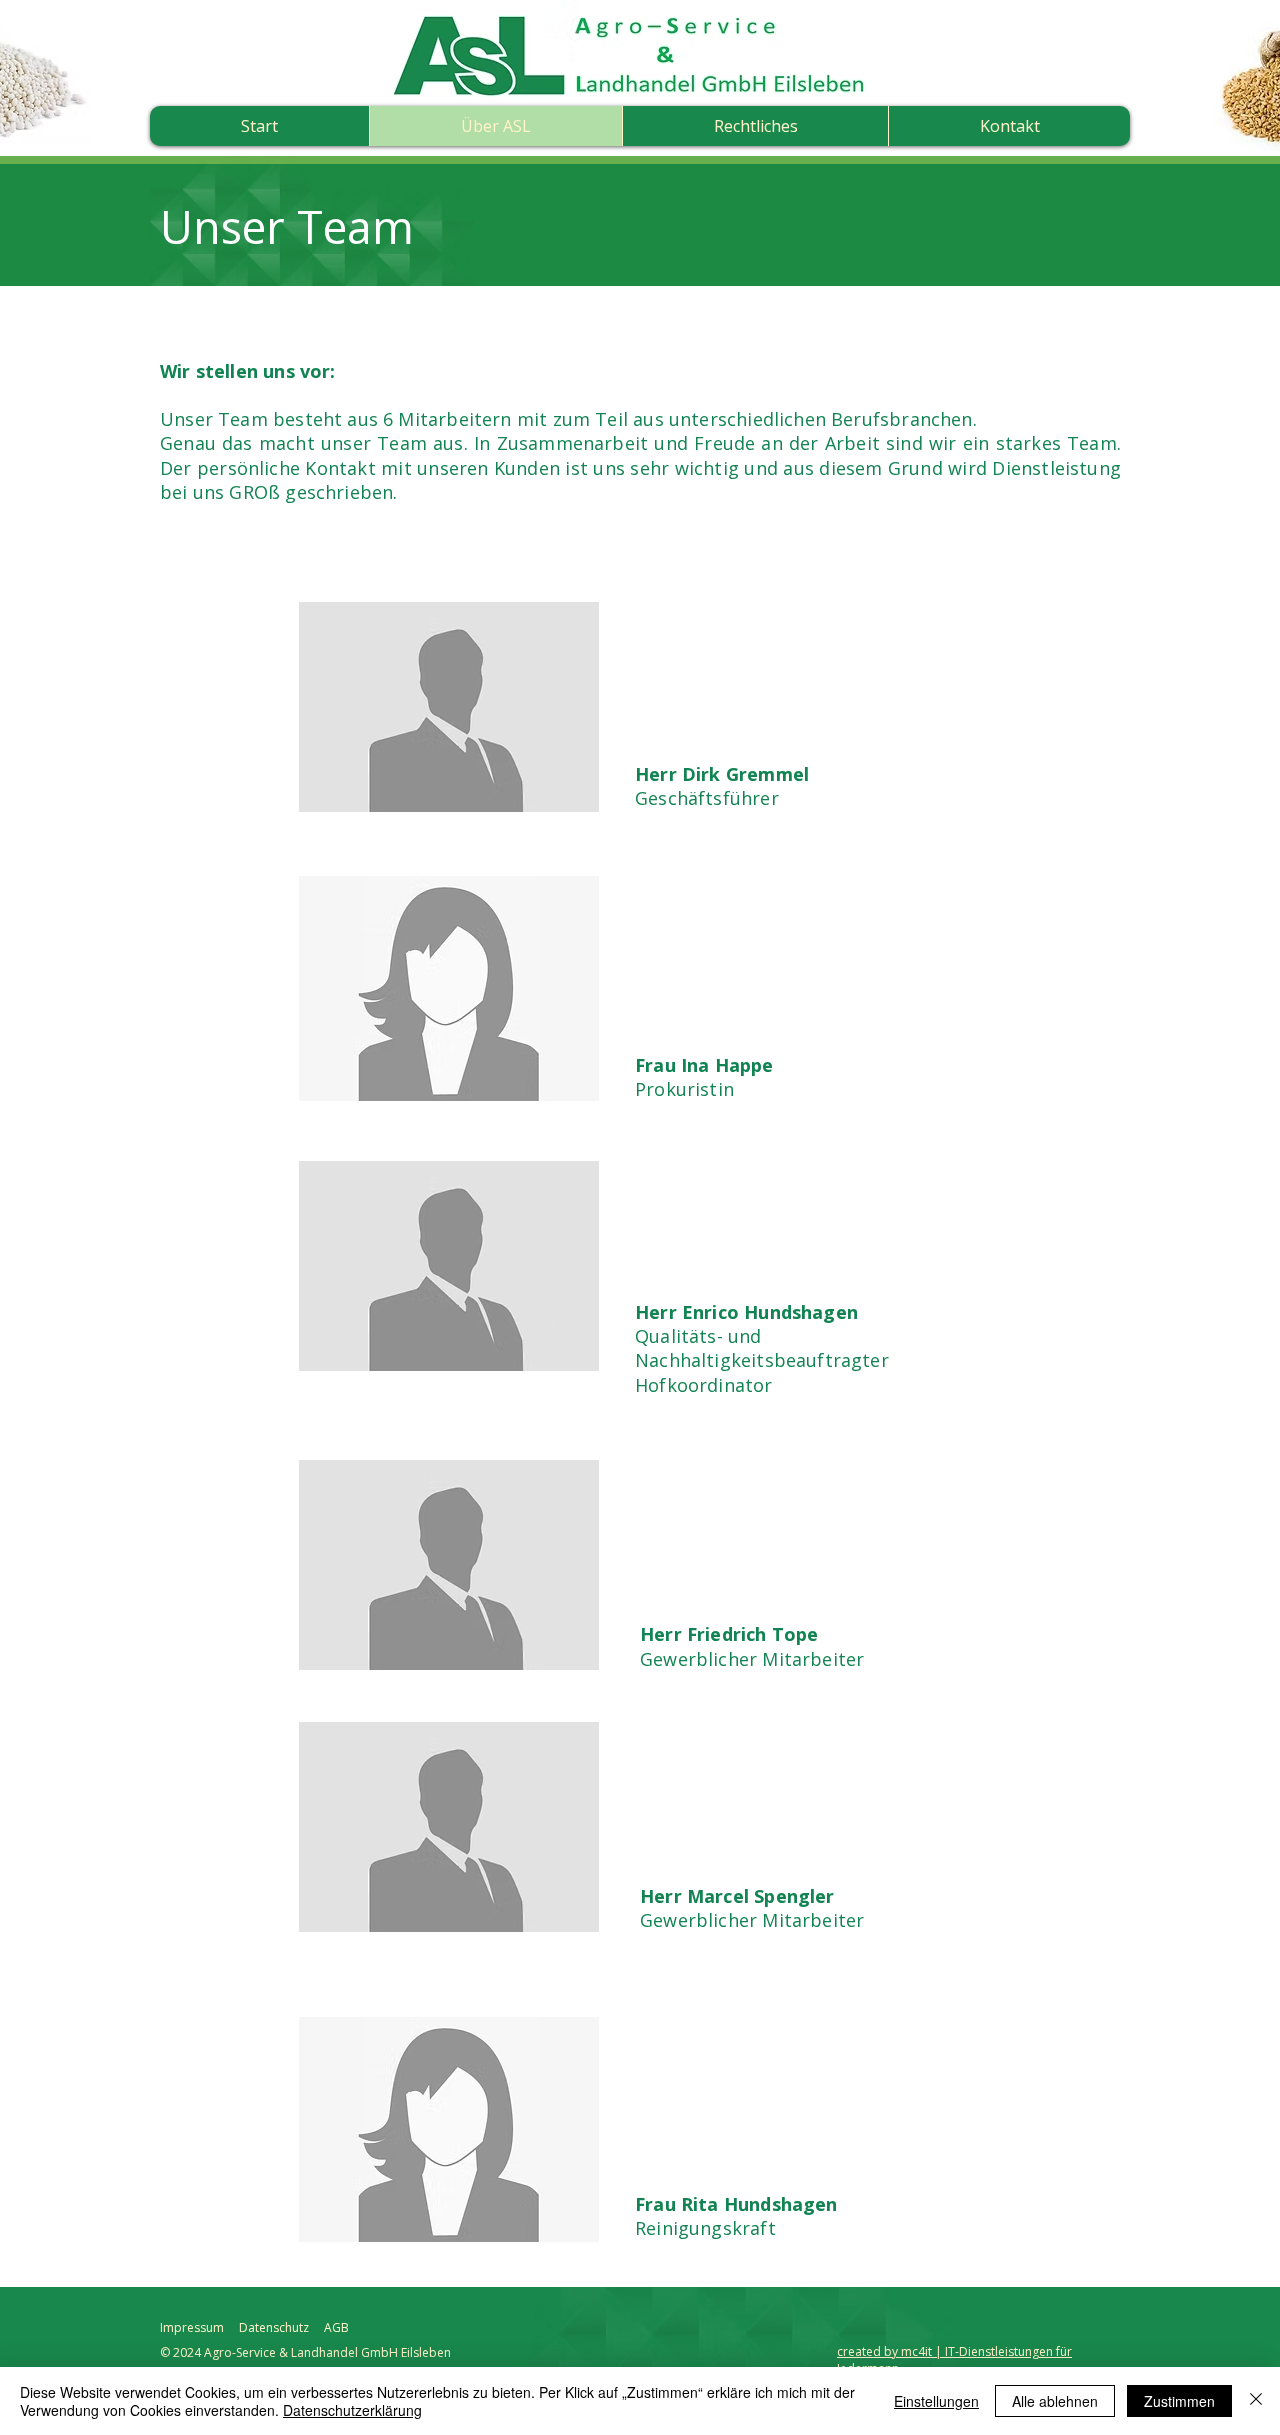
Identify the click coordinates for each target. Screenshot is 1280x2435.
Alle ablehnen (1055, 2401)
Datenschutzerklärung (352, 2410)
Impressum (192, 2327)
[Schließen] (1256, 2401)
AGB (336, 2327)
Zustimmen (1179, 2401)
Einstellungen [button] (936, 2401)
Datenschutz (274, 2327)
